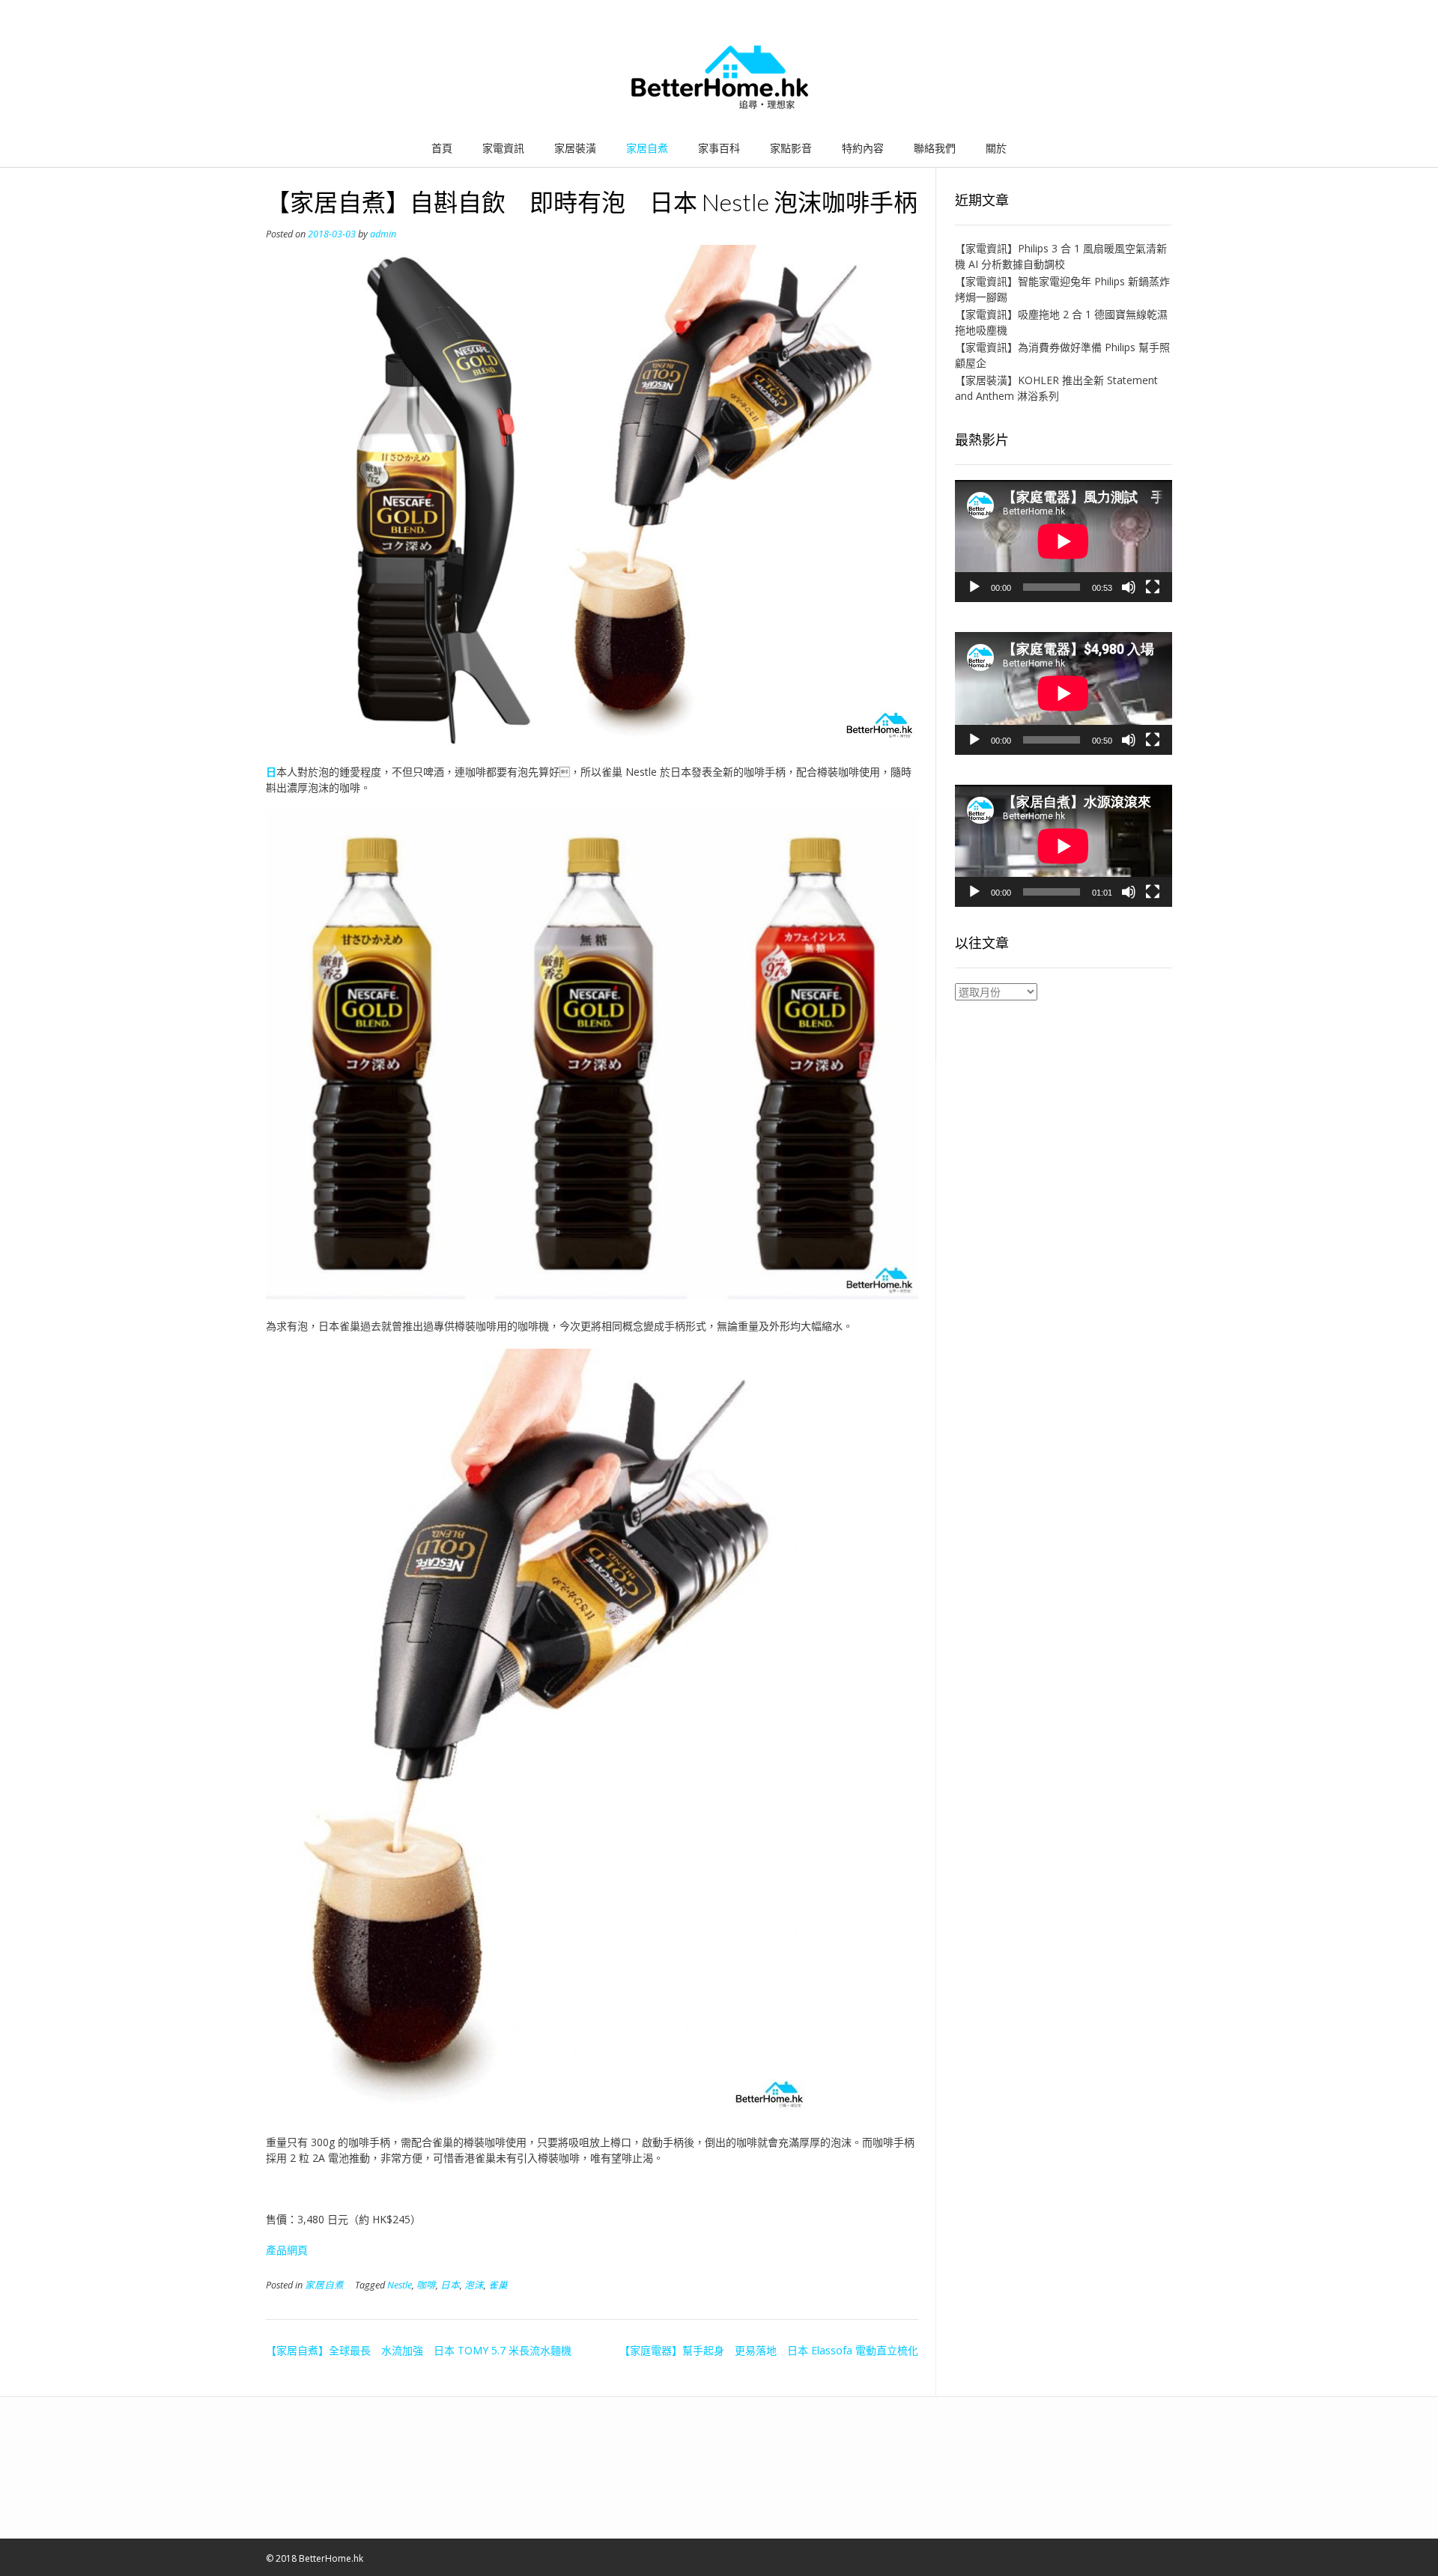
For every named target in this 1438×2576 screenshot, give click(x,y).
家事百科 (719, 148)
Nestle (400, 2285)
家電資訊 (503, 148)
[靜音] (1129, 587)
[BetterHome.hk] (719, 78)
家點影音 (791, 148)
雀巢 (498, 2285)
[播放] (974, 587)
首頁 (442, 148)
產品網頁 (287, 2250)
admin (383, 234)
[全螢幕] (1153, 587)
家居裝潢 (575, 148)
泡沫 (474, 2285)
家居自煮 (647, 148)
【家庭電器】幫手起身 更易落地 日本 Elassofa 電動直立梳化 (769, 2350)
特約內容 (863, 148)
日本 (450, 2285)
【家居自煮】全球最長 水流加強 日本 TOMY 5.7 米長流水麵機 (419, 2350)
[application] (1064, 541)
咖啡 (426, 2285)
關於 (996, 148)
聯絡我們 (935, 148)
